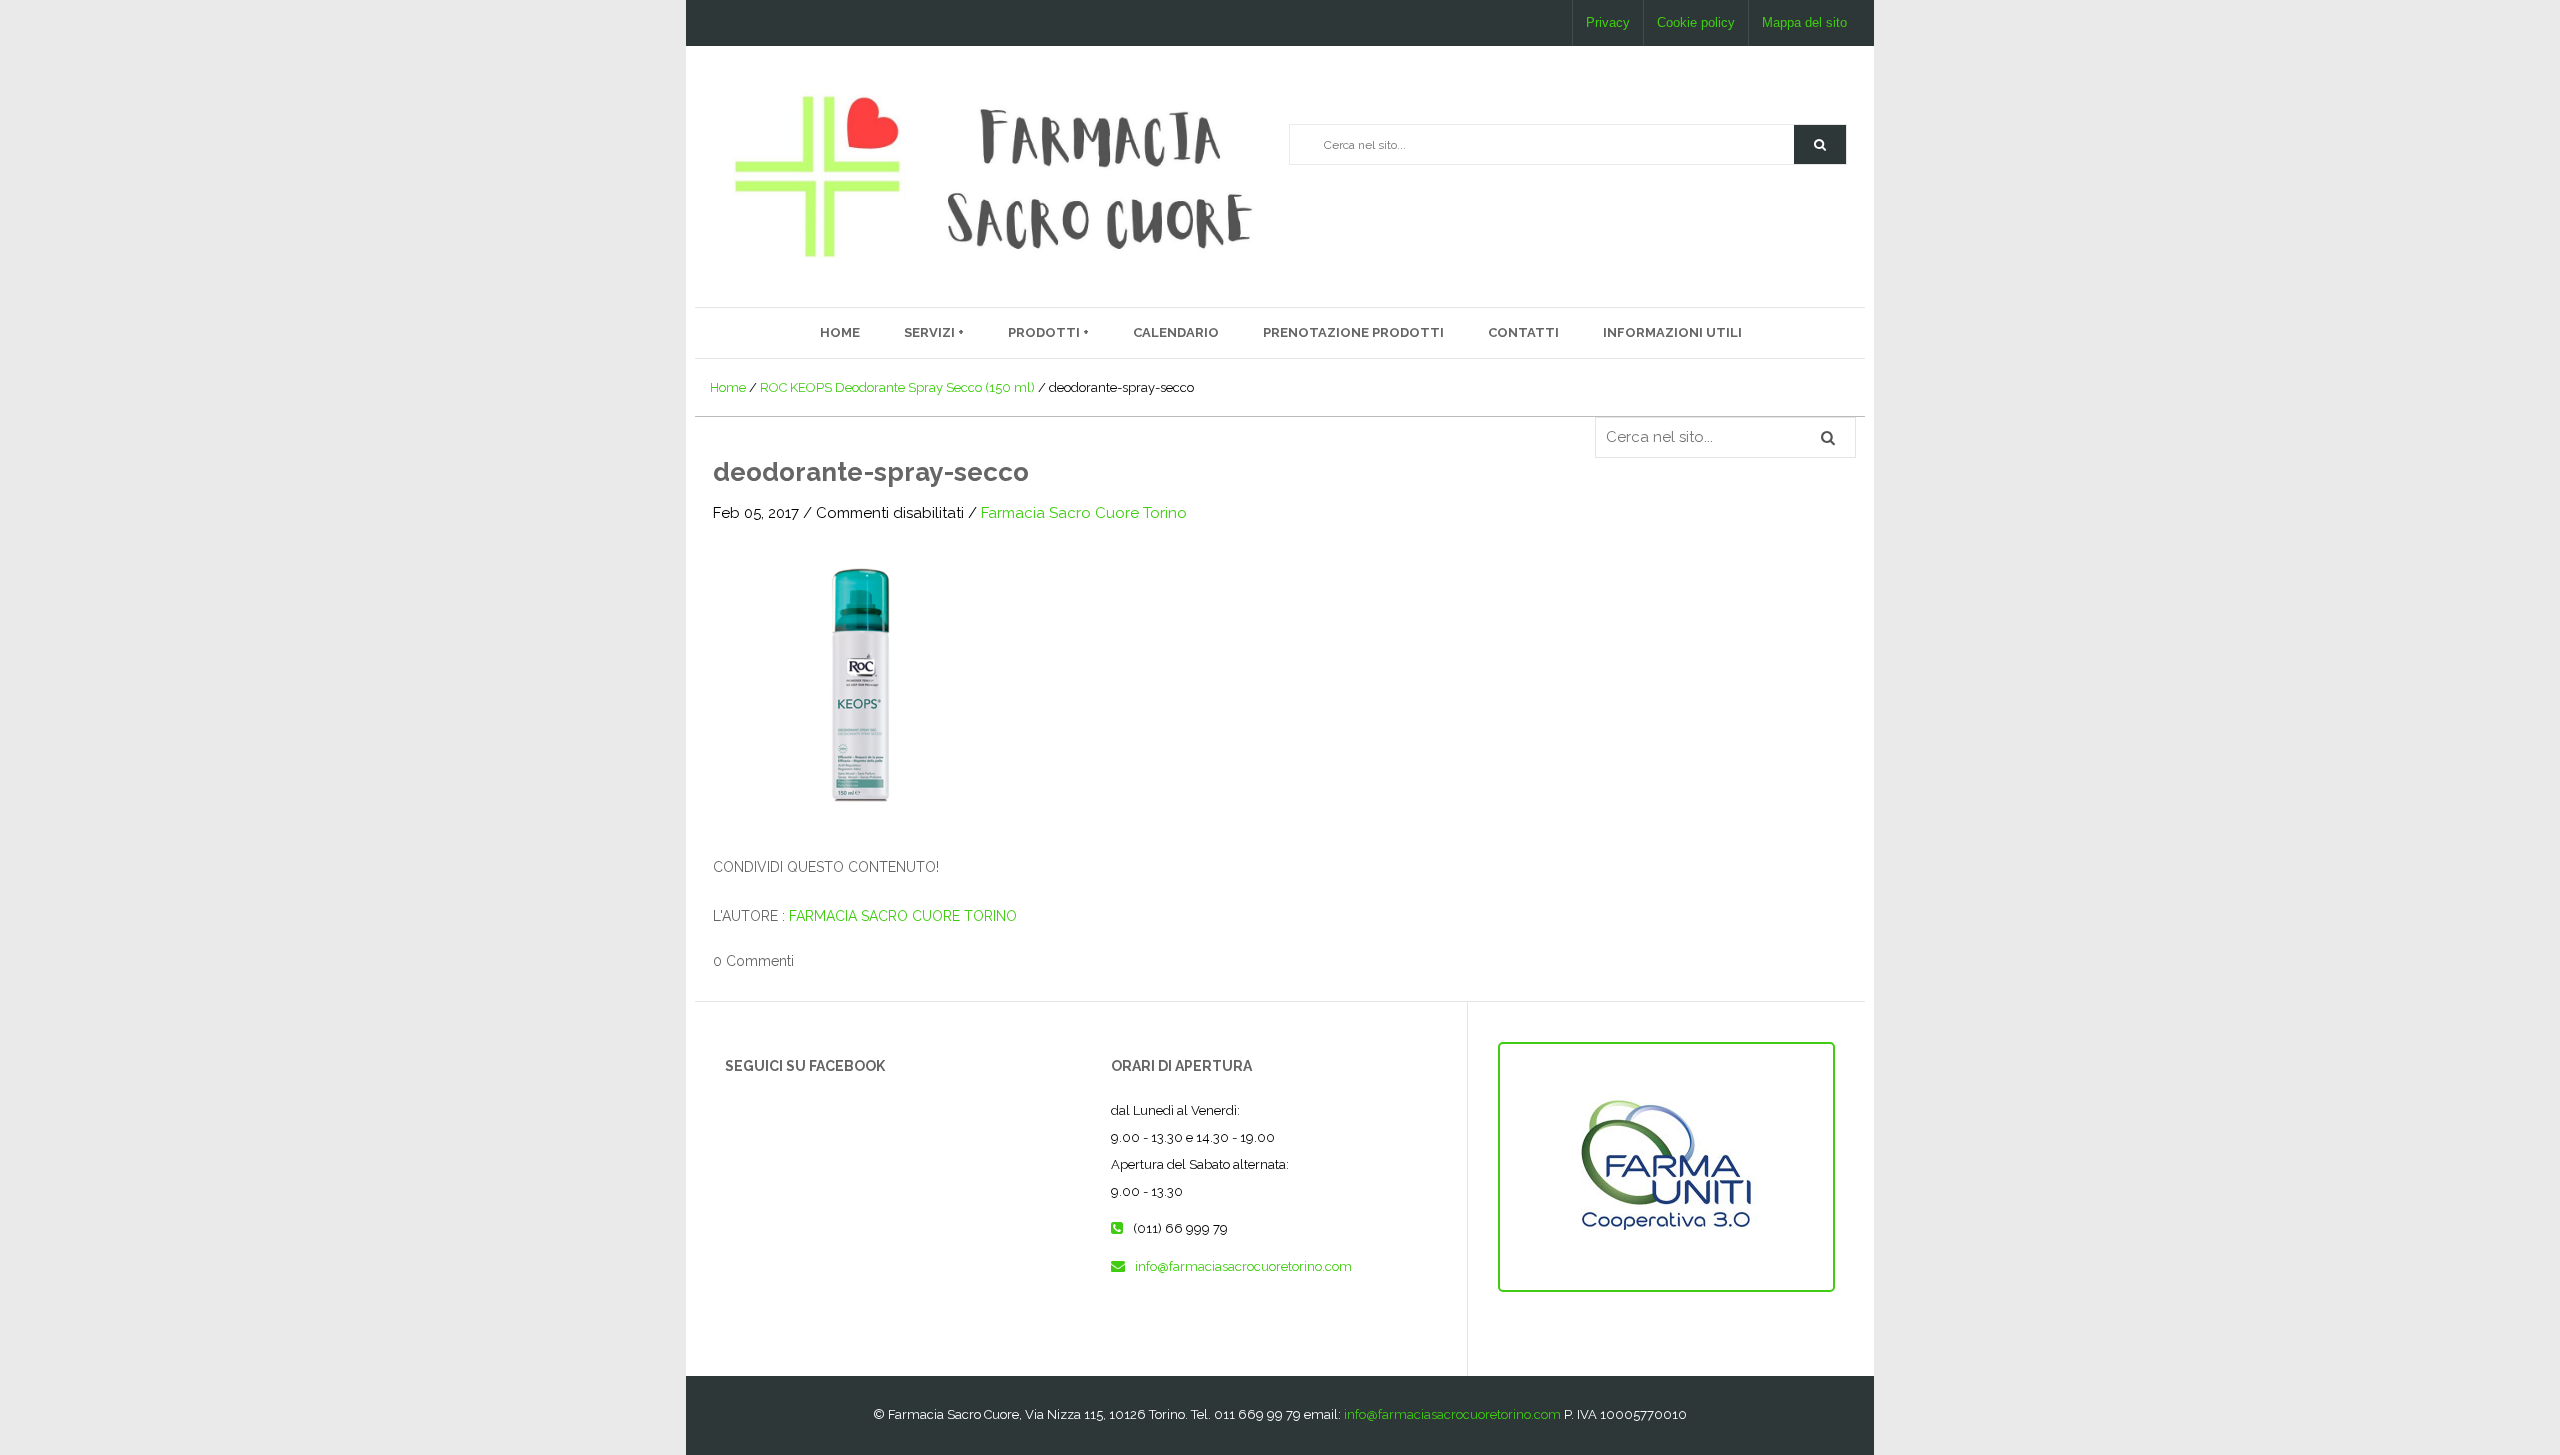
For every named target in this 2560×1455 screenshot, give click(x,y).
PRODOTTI (1045, 332)
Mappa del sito (1804, 22)
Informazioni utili (1672, 332)
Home (840, 332)
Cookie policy (1696, 22)
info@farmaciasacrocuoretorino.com (1243, 1266)
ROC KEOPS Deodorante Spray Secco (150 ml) (897, 387)
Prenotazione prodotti (1353, 332)
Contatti (1523, 332)
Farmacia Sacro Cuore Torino (1084, 513)
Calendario (1176, 332)
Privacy (1608, 22)
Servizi (931, 332)
